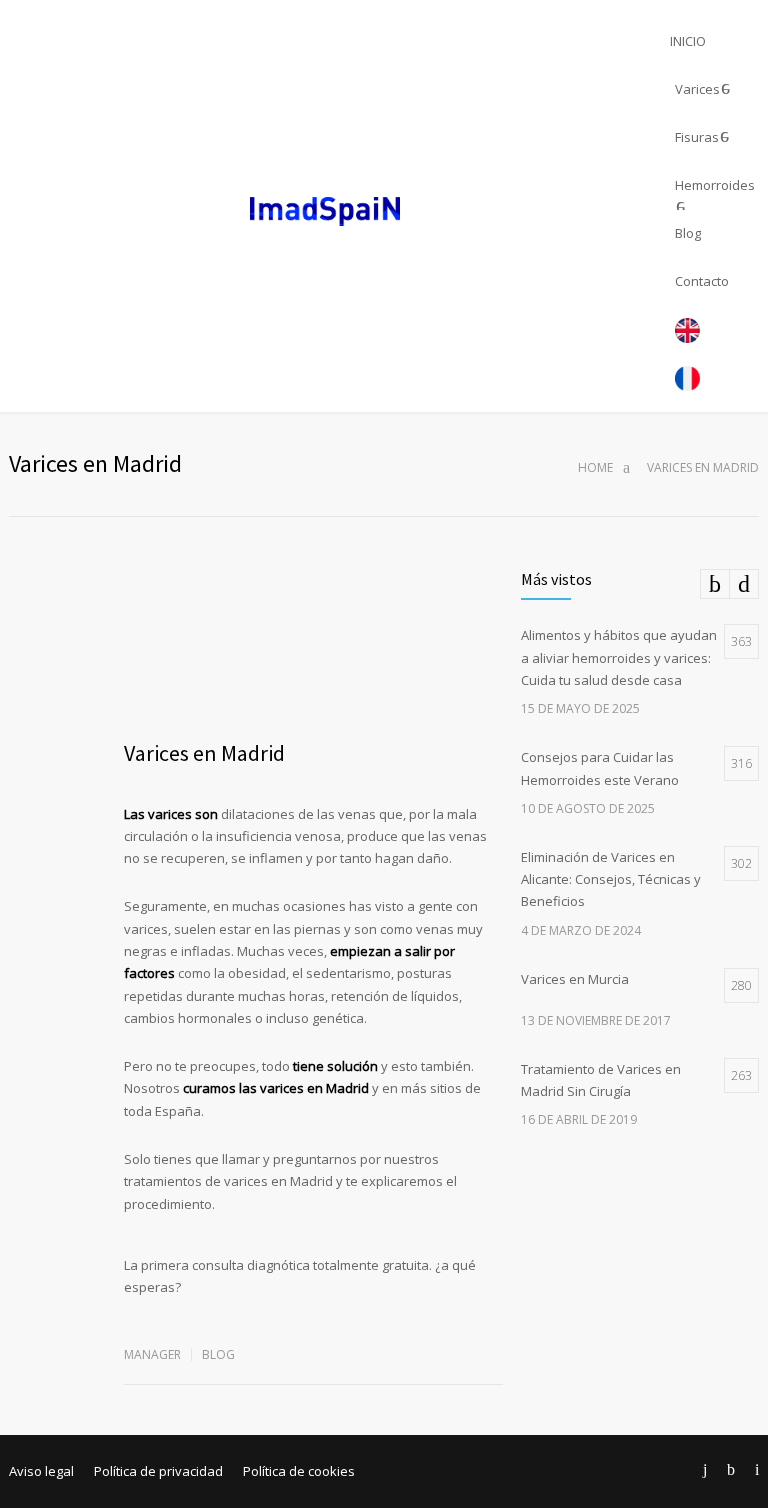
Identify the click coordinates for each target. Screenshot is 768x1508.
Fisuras (697, 137)
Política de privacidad (158, 1471)
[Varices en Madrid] (313, 642)
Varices (697, 89)
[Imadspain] (335, 209)
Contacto (702, 281)
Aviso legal (41, 1471)
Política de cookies (299, 1471)
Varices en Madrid (204, 753)
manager (152, 1354)
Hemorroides (715, 185)
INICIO (688, 41)
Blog (688, 233)
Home (595, 467)
